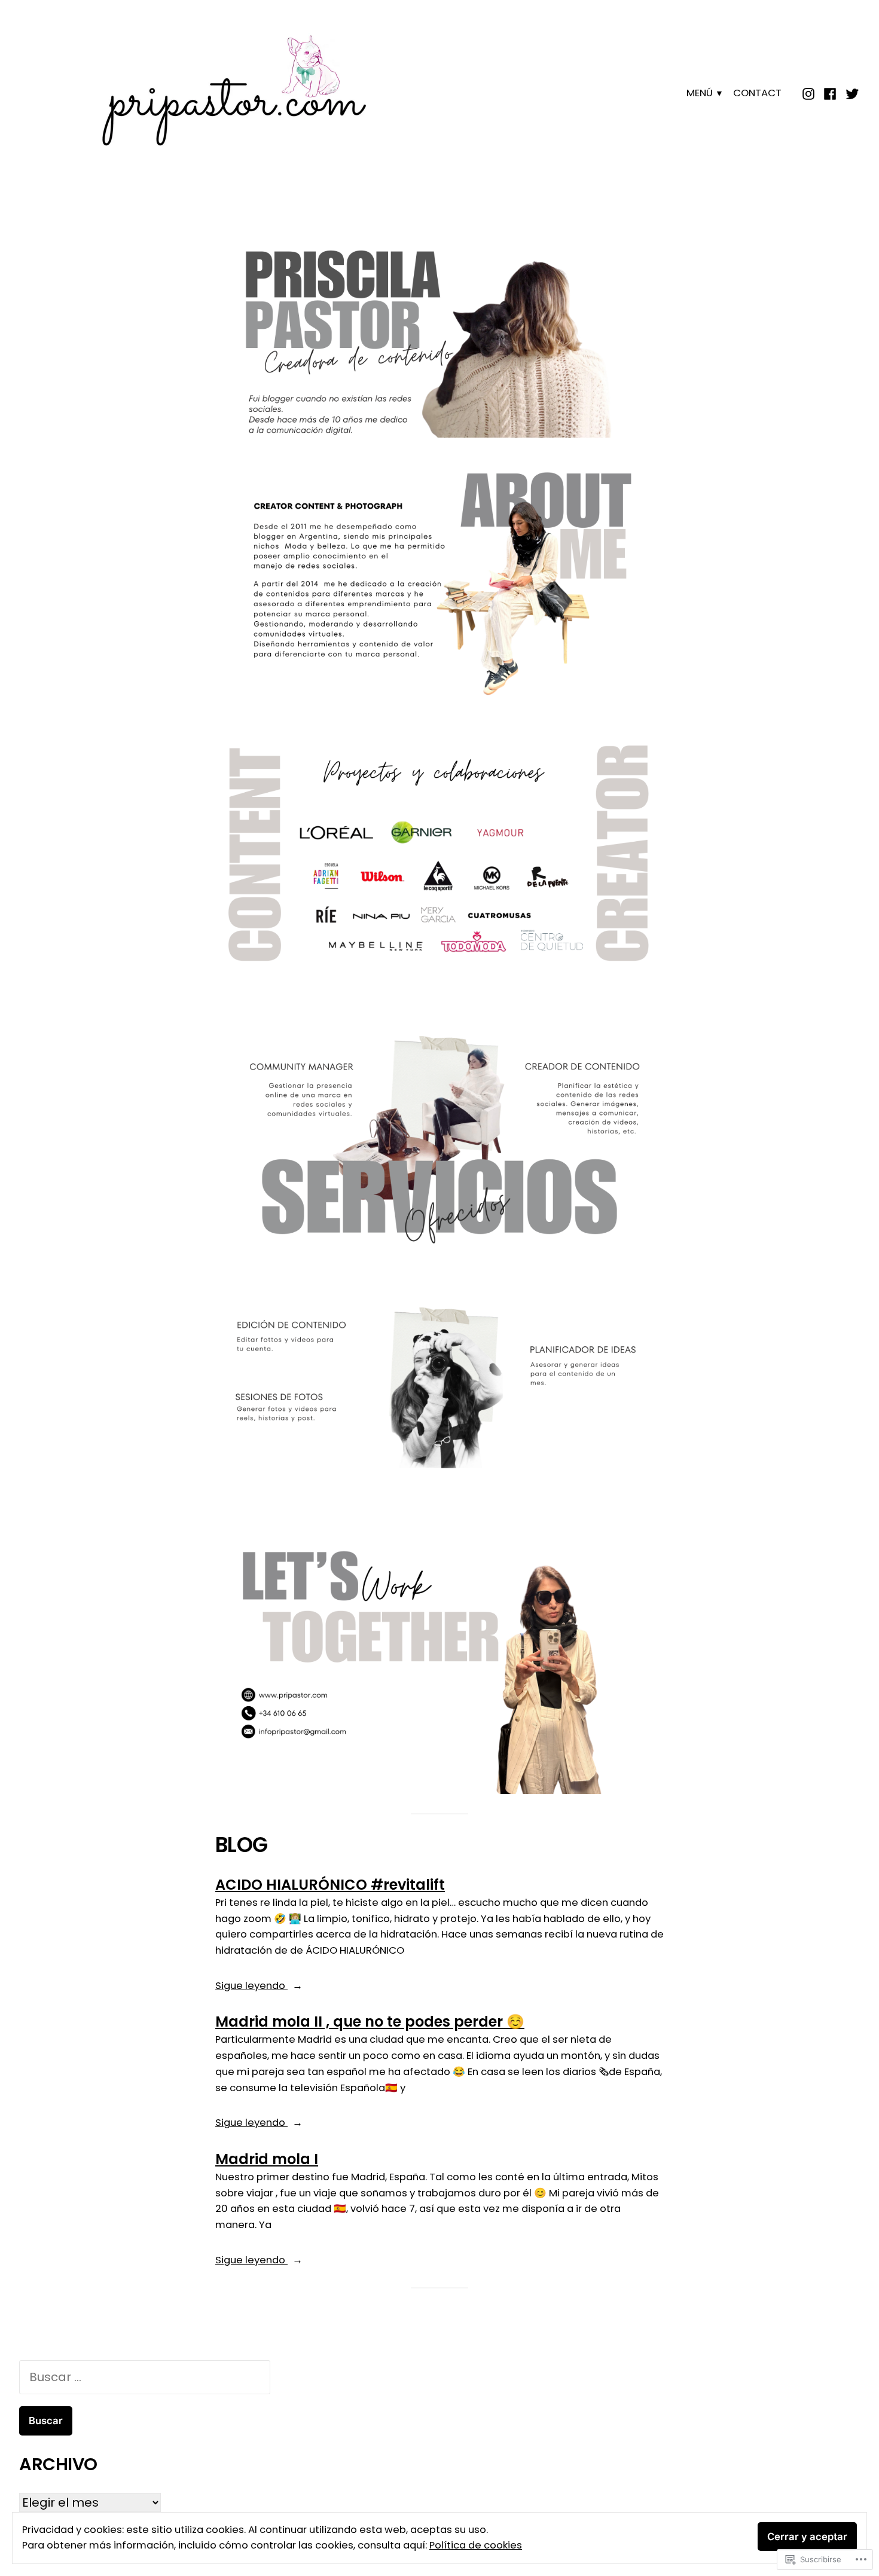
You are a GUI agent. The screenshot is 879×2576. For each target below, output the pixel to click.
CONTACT (757, 93)
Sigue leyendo (251, 1986)
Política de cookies (476, 2545)
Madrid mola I (267, 2159)
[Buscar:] (145, 2377)
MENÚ (700, 93)
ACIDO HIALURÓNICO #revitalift (330, 1885)
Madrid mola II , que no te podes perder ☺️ (370, 2022)
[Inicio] (810, 93)
